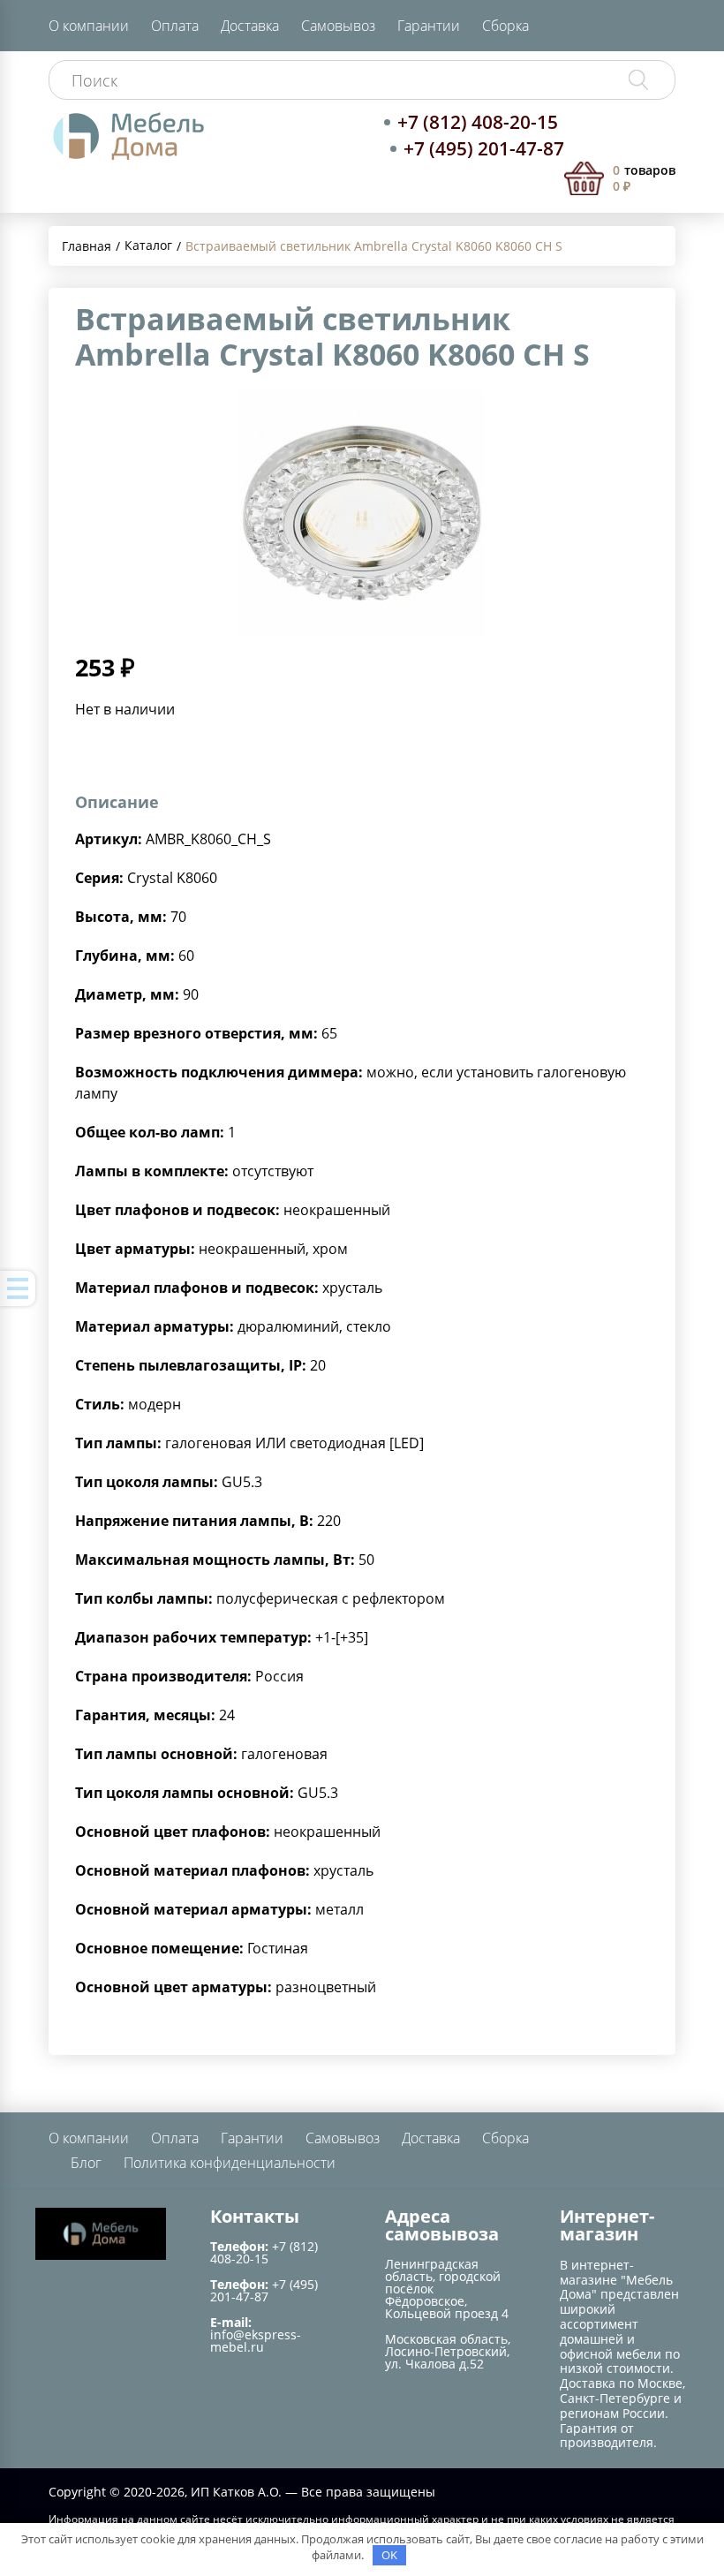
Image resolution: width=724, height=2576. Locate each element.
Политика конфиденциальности (230, 2163)
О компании (89, 26)
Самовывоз (338, 26)
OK (389, 2555)
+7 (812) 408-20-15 (478, 122)
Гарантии (429, 26)
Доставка (250, 26)
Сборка (505, 26)
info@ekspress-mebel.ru (256, 2341)
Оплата (175, 26)
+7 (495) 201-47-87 (484, 148)
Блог (86, 2163)
